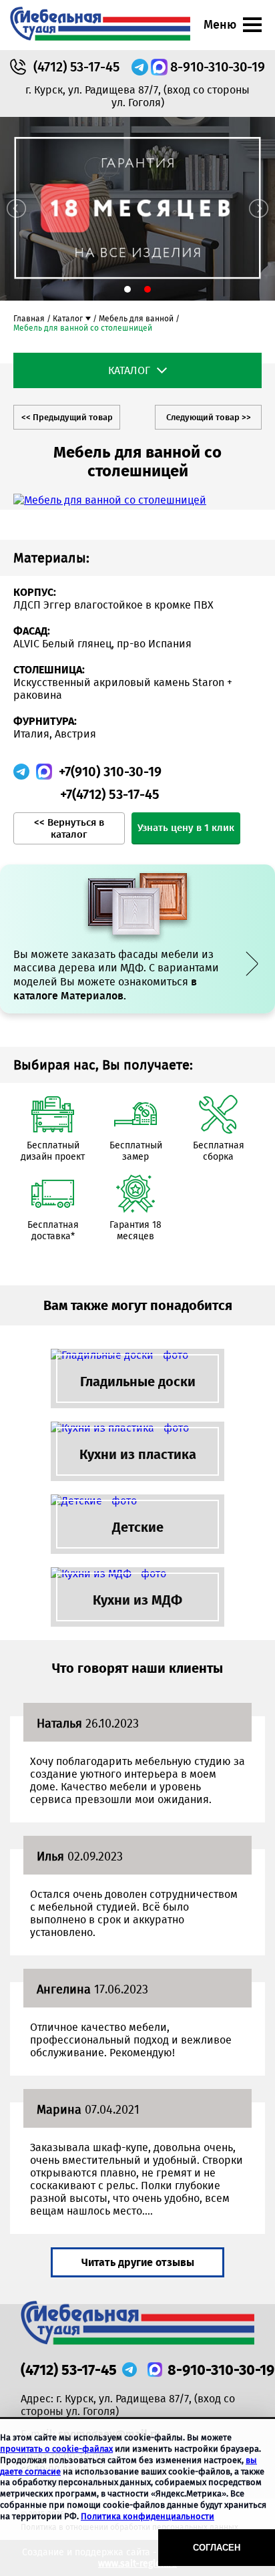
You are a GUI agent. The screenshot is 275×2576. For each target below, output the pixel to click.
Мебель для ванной (136, 319)
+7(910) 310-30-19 (110, 772)
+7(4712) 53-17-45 (110, 794)
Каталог (68, 319)
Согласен (217, 2548)
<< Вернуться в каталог (69, 828)
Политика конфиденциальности (148, 2516)
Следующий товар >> (209, 417)
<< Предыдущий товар (67, 417)
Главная (29, 319)
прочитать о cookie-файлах (56, 2449)
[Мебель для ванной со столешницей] (137, 500)
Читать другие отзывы (138, 2262)
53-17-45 (76, 67)
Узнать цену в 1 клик (186, 828)
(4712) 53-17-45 (69, 2370)
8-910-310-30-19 (218, 67)
